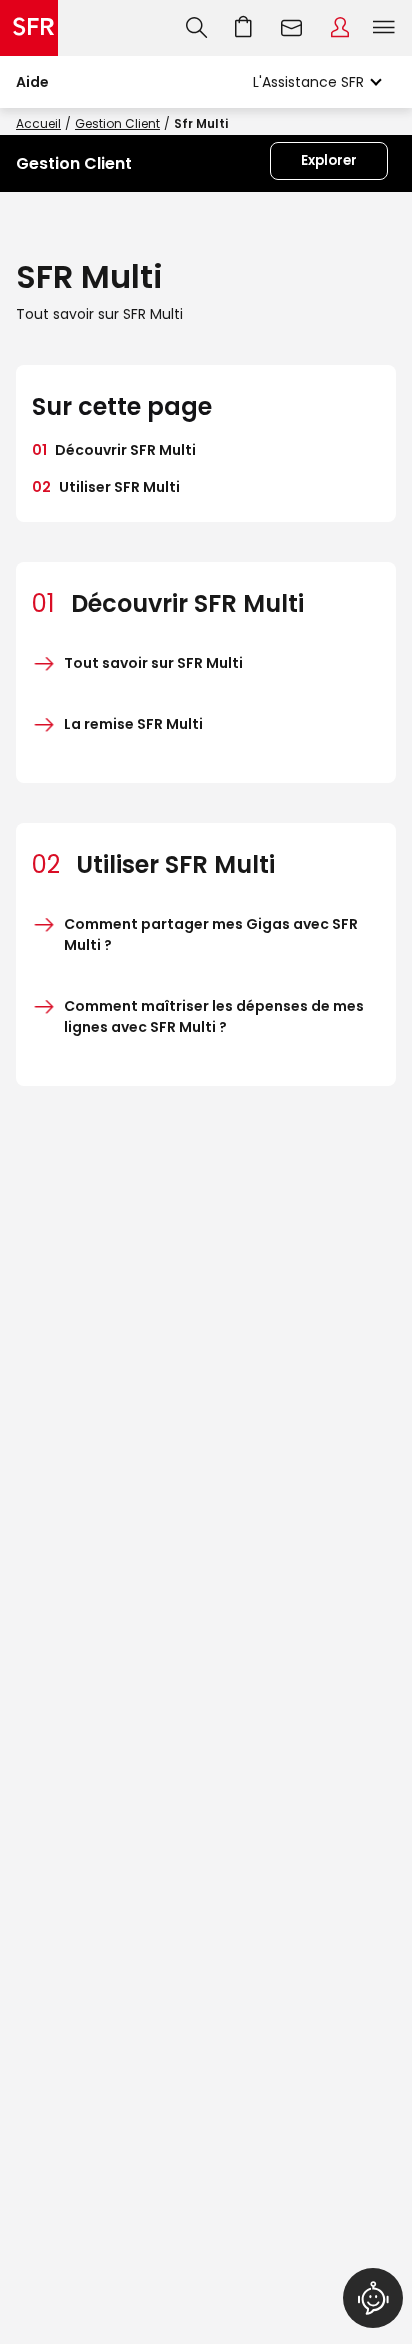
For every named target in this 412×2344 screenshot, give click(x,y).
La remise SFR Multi (133, 724)
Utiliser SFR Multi (106, 487)
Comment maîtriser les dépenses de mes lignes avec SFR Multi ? (214, 1016)
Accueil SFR (29, 28)
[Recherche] (196, 28)
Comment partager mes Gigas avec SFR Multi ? (211, 934)
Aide (32, 82)
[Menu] (388, 28)
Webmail (292, 28)
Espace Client (340, 28)
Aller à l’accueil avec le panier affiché (244, 28)
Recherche (196, 28)
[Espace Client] (340, 28)
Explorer (329, 160)
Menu (384, 28)
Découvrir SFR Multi (114, 450)
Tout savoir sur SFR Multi (153, 663)
